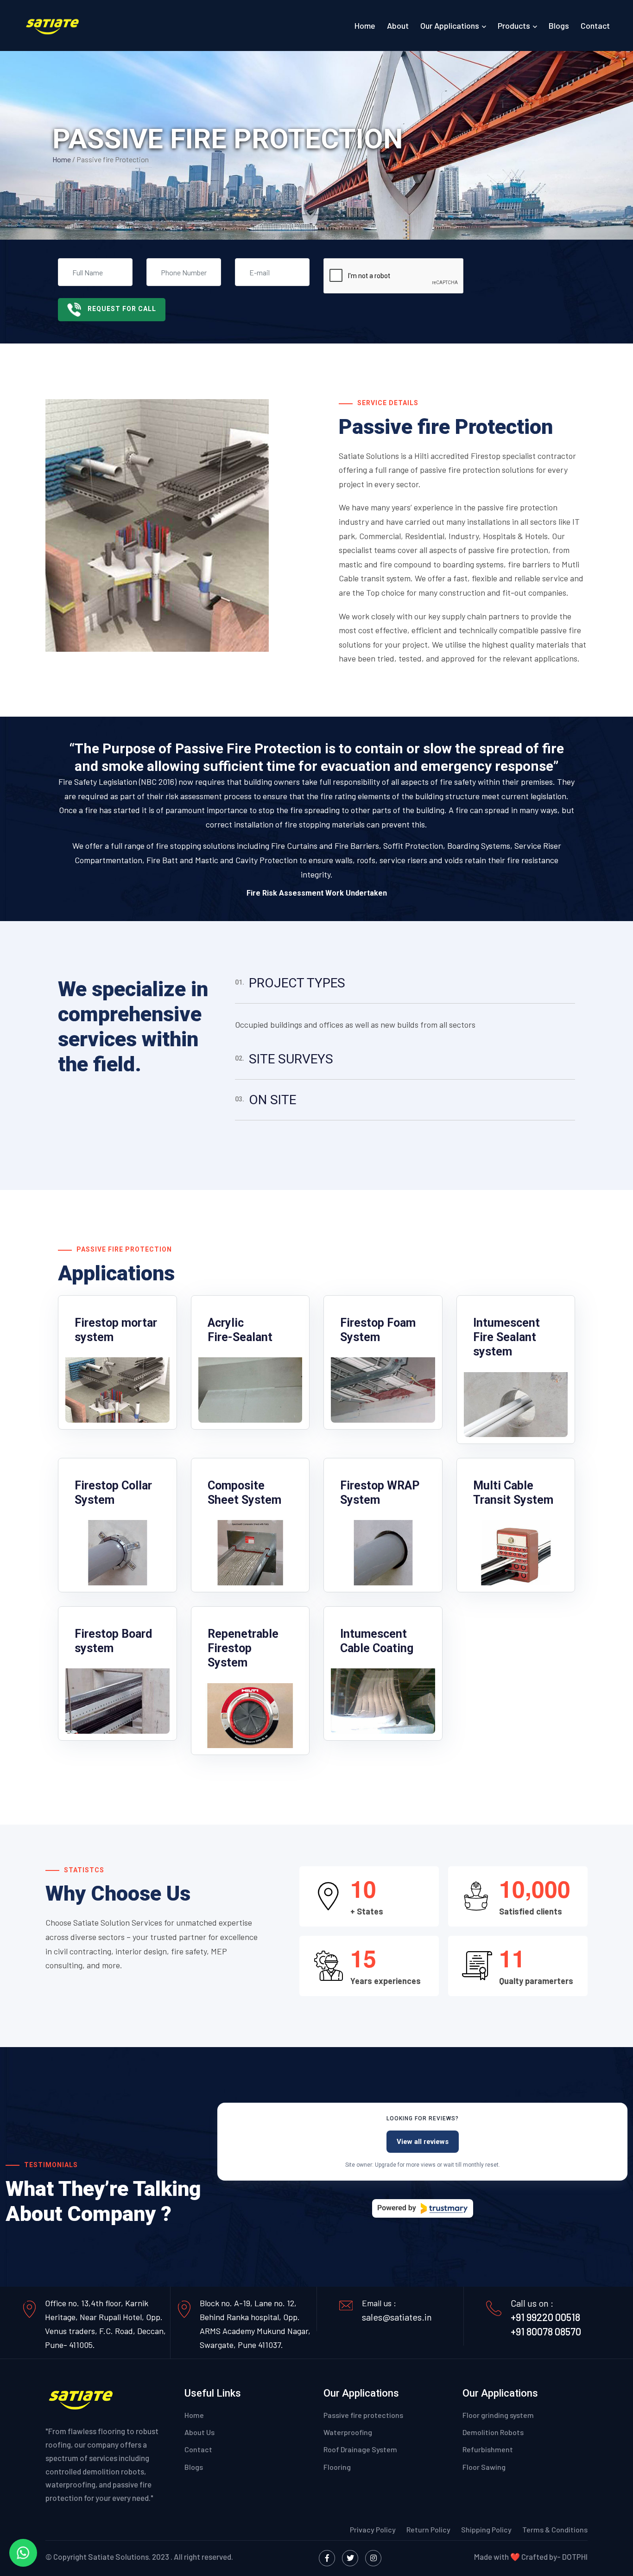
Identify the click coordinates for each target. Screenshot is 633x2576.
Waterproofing (348, 2432)
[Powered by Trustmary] (423, 2208)
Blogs (559, 25)
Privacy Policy (373, 2529)
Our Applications (450, 25)
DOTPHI (575, 2557)
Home (365, 25)
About (398, 25)
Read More (93, 1405)
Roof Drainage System (360, 2449)
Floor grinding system (498, 2415)
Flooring (337, 2467)
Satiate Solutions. (119, 2557)
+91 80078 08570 (546, 2331)
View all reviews (423, 2142)
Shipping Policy (487, 2529)
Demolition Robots (493, 2432)
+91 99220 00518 (545, 2317)
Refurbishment (488, 2449)
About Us (199, 2432)
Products (514, 25)
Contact (595, 25)
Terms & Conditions (555, 2529)
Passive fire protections (363, 2415)
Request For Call (122, 309)
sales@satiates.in (397, 2317)
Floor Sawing (484, 2467)
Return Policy (428, 2529)
